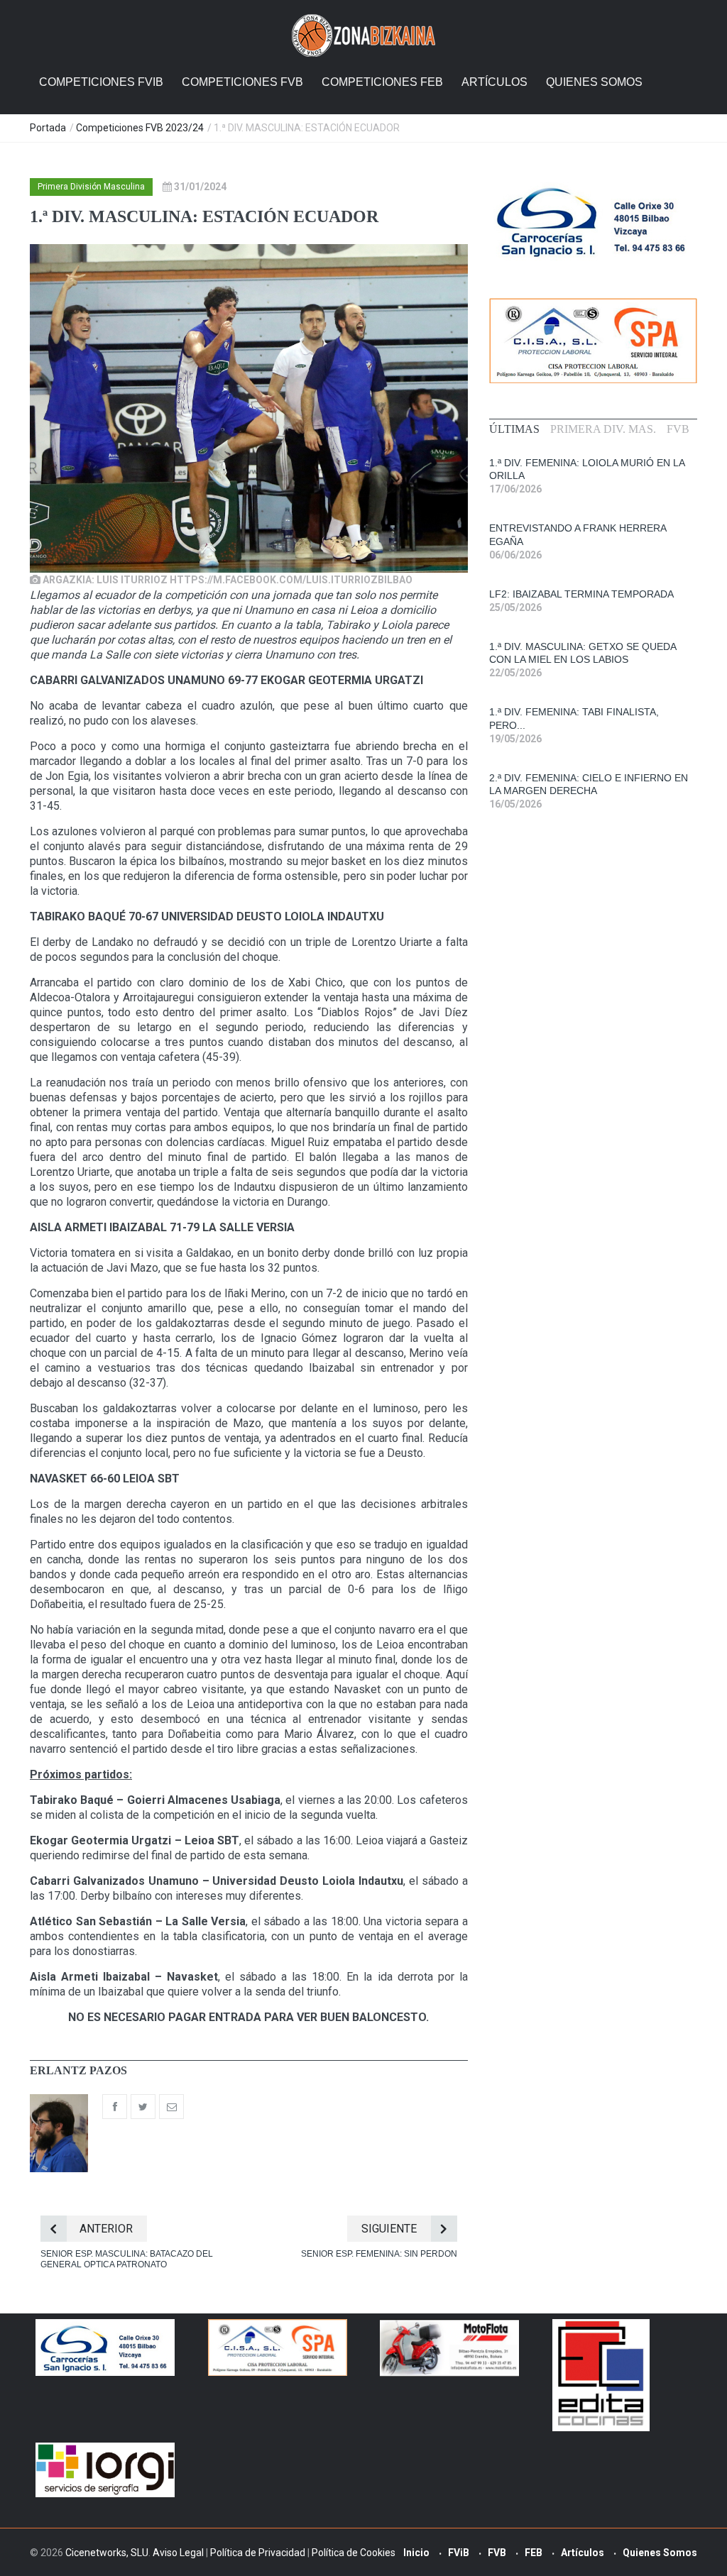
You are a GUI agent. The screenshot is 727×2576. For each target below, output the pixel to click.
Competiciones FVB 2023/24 (140, 128)
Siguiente (389, 2229)
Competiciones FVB (242, 82)
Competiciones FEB (382, 82)
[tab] (514, 429)
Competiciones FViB (101, 82)
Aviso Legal (178, 2553)
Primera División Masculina (91, 187)
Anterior (106, 2229)
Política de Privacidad (258, 2553)
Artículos (494, 82)
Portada (48, 128)
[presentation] (514, 429)
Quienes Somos (594, 82)
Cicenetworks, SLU (107, 2553)
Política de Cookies (354, 2553)
